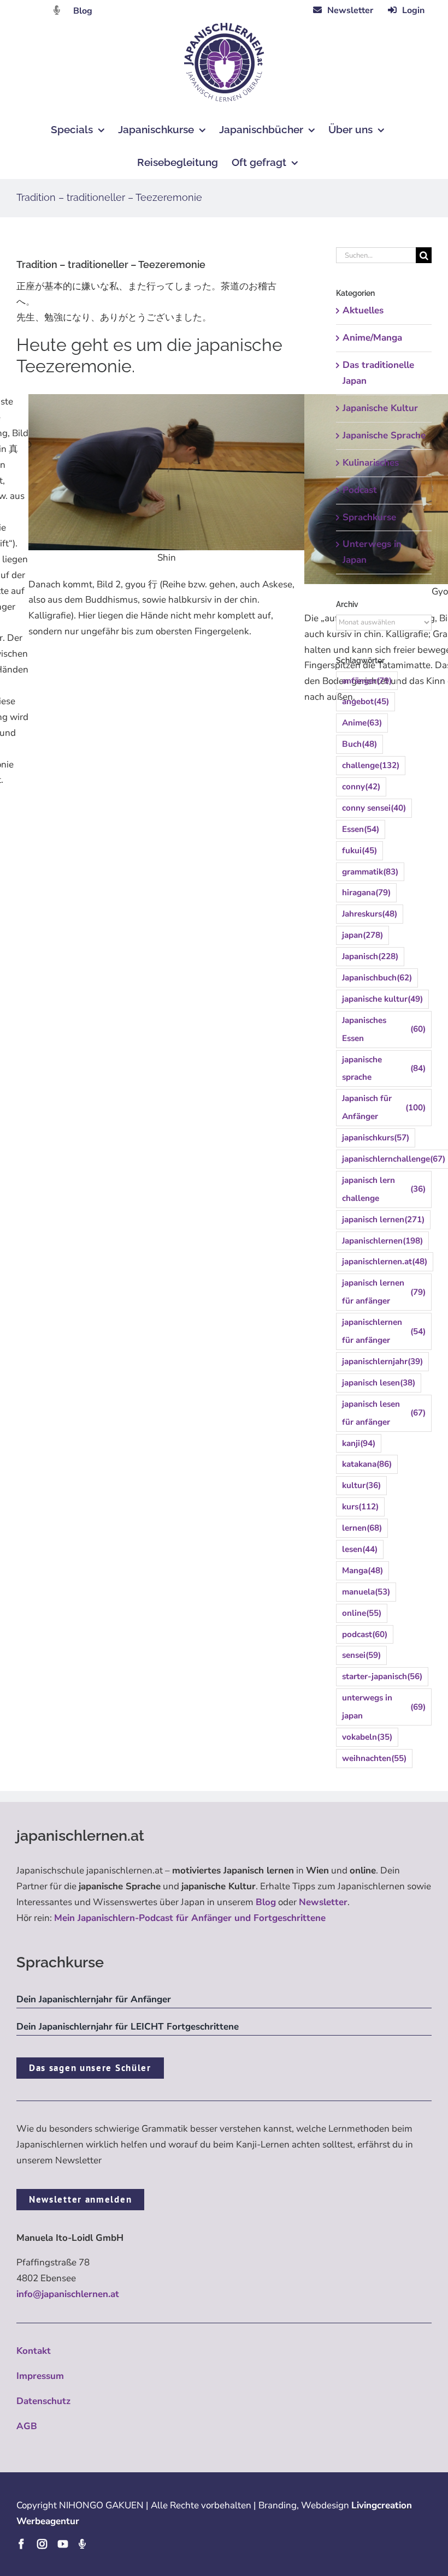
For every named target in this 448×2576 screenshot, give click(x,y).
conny (361, 787)
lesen (360, 1549)
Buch (359, 744)
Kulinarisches (371, 463)
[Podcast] (82, 2544)
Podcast (360, 490)
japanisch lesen (379, 1383)
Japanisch (370, 956)
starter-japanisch (382, 1676)
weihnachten (374, 1758)
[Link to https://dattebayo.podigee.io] (57, 10)
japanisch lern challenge (384, 1189)
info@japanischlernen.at (68, 2294)
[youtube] (63, 2544)
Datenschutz (43, 2401)
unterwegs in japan (384, 1707)
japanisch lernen (383, 1219)
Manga (362, 1570)
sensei (361, 1655)
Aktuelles (363, 310)
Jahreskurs (370, 914)
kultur (361, 1485)
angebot (366, 701)
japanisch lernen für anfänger (384, 1292)
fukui (359, 850)
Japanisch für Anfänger (384, 1107)
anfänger (367, 681)
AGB (27, 2426)
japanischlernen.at (385, 1262)
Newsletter (323, 1902)
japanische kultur (382, 999)
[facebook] (21, 2544)
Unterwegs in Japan (372, 552)
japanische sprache (384, 1069)
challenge (371, 765)
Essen (361, 829)
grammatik (370, 872)
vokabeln (367, 1737)
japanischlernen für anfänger (384, 1331)
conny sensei (374, 808)
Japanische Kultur (380, 408)
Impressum (40, 2376)
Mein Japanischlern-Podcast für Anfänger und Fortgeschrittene (190, 1918)
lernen (362, 1528)
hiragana (366, 893)
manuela (366, 1592)
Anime (362, 723)
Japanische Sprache (384, 435)
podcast (365, 1634)
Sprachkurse (369, 517)
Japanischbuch (377, 978)
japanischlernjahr (382, 1361)
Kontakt (34, 2351)
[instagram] (42, 2544)
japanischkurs (376, 1138)
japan (362, 935)
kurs (360, 1507)
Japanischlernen (382, 1241)
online (362, 1613)
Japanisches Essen (384, 1029)
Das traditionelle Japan (378, 373)
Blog (83, 11)
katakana (367, 1464)
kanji (359, 1443)
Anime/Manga (372, 338)
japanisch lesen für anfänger (384, 1413)
